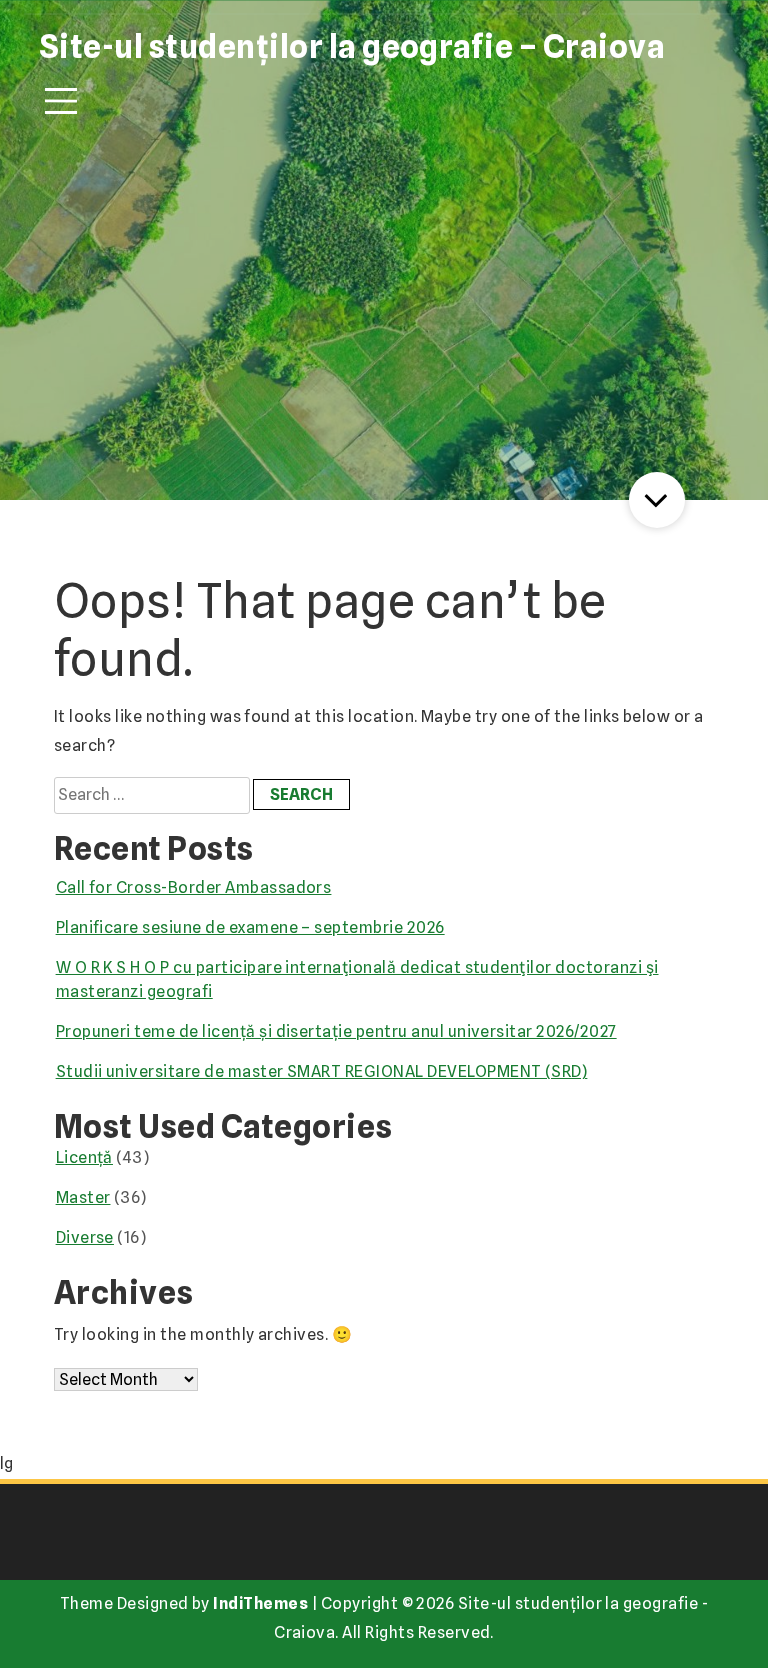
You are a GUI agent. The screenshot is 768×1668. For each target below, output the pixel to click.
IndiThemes (260, 1603)
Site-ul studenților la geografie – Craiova (352, 46)
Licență (84, 1157)
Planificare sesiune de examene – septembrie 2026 (250, 927)
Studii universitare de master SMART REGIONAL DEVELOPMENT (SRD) (322, 1071)
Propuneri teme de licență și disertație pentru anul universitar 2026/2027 (336, 1031)
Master (83, 1197)
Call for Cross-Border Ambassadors (194, 887)
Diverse (85, 1237)
